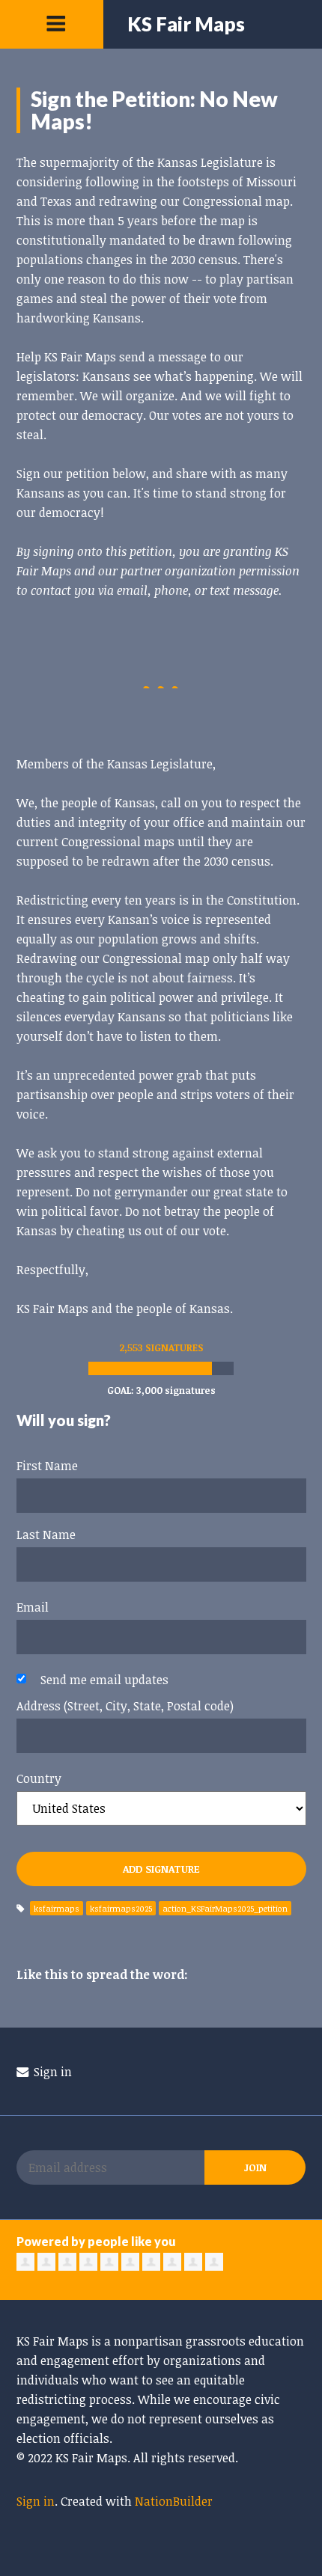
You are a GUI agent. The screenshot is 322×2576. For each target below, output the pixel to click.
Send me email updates (104, 1680)
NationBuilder (174, 2501)
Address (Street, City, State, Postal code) (125, 1706)
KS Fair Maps (186, 24)
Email (33, 1607)
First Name (47, 1466)
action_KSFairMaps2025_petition (225, 1908)
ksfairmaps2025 (121, 1908)
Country (39, 1778)
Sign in (51, 2072)
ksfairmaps (57, 1908)
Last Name (46, 1535)
